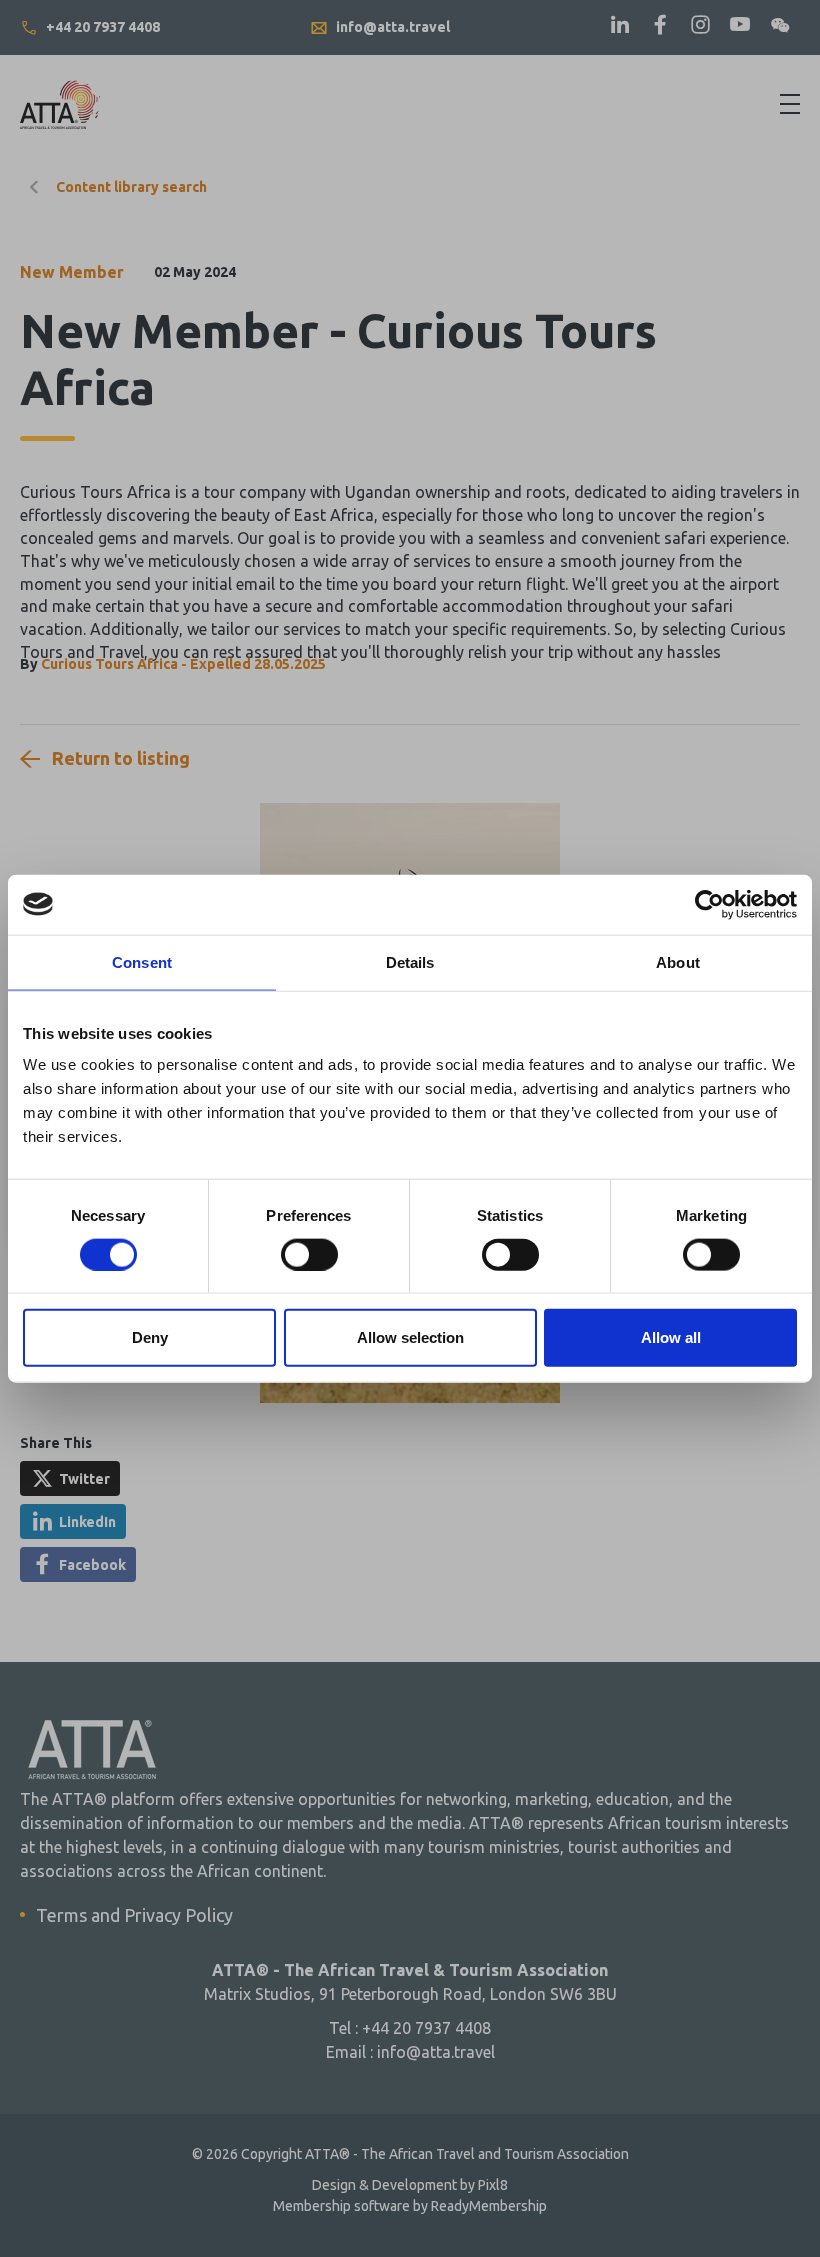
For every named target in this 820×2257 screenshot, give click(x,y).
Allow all (671, 1337)
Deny (150, 1337)
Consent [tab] (142, 961)
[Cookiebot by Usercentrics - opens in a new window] (709, 904)
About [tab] (678, 961)
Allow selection (410, 1337)
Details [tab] (410, 961)
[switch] (309, 1254)
